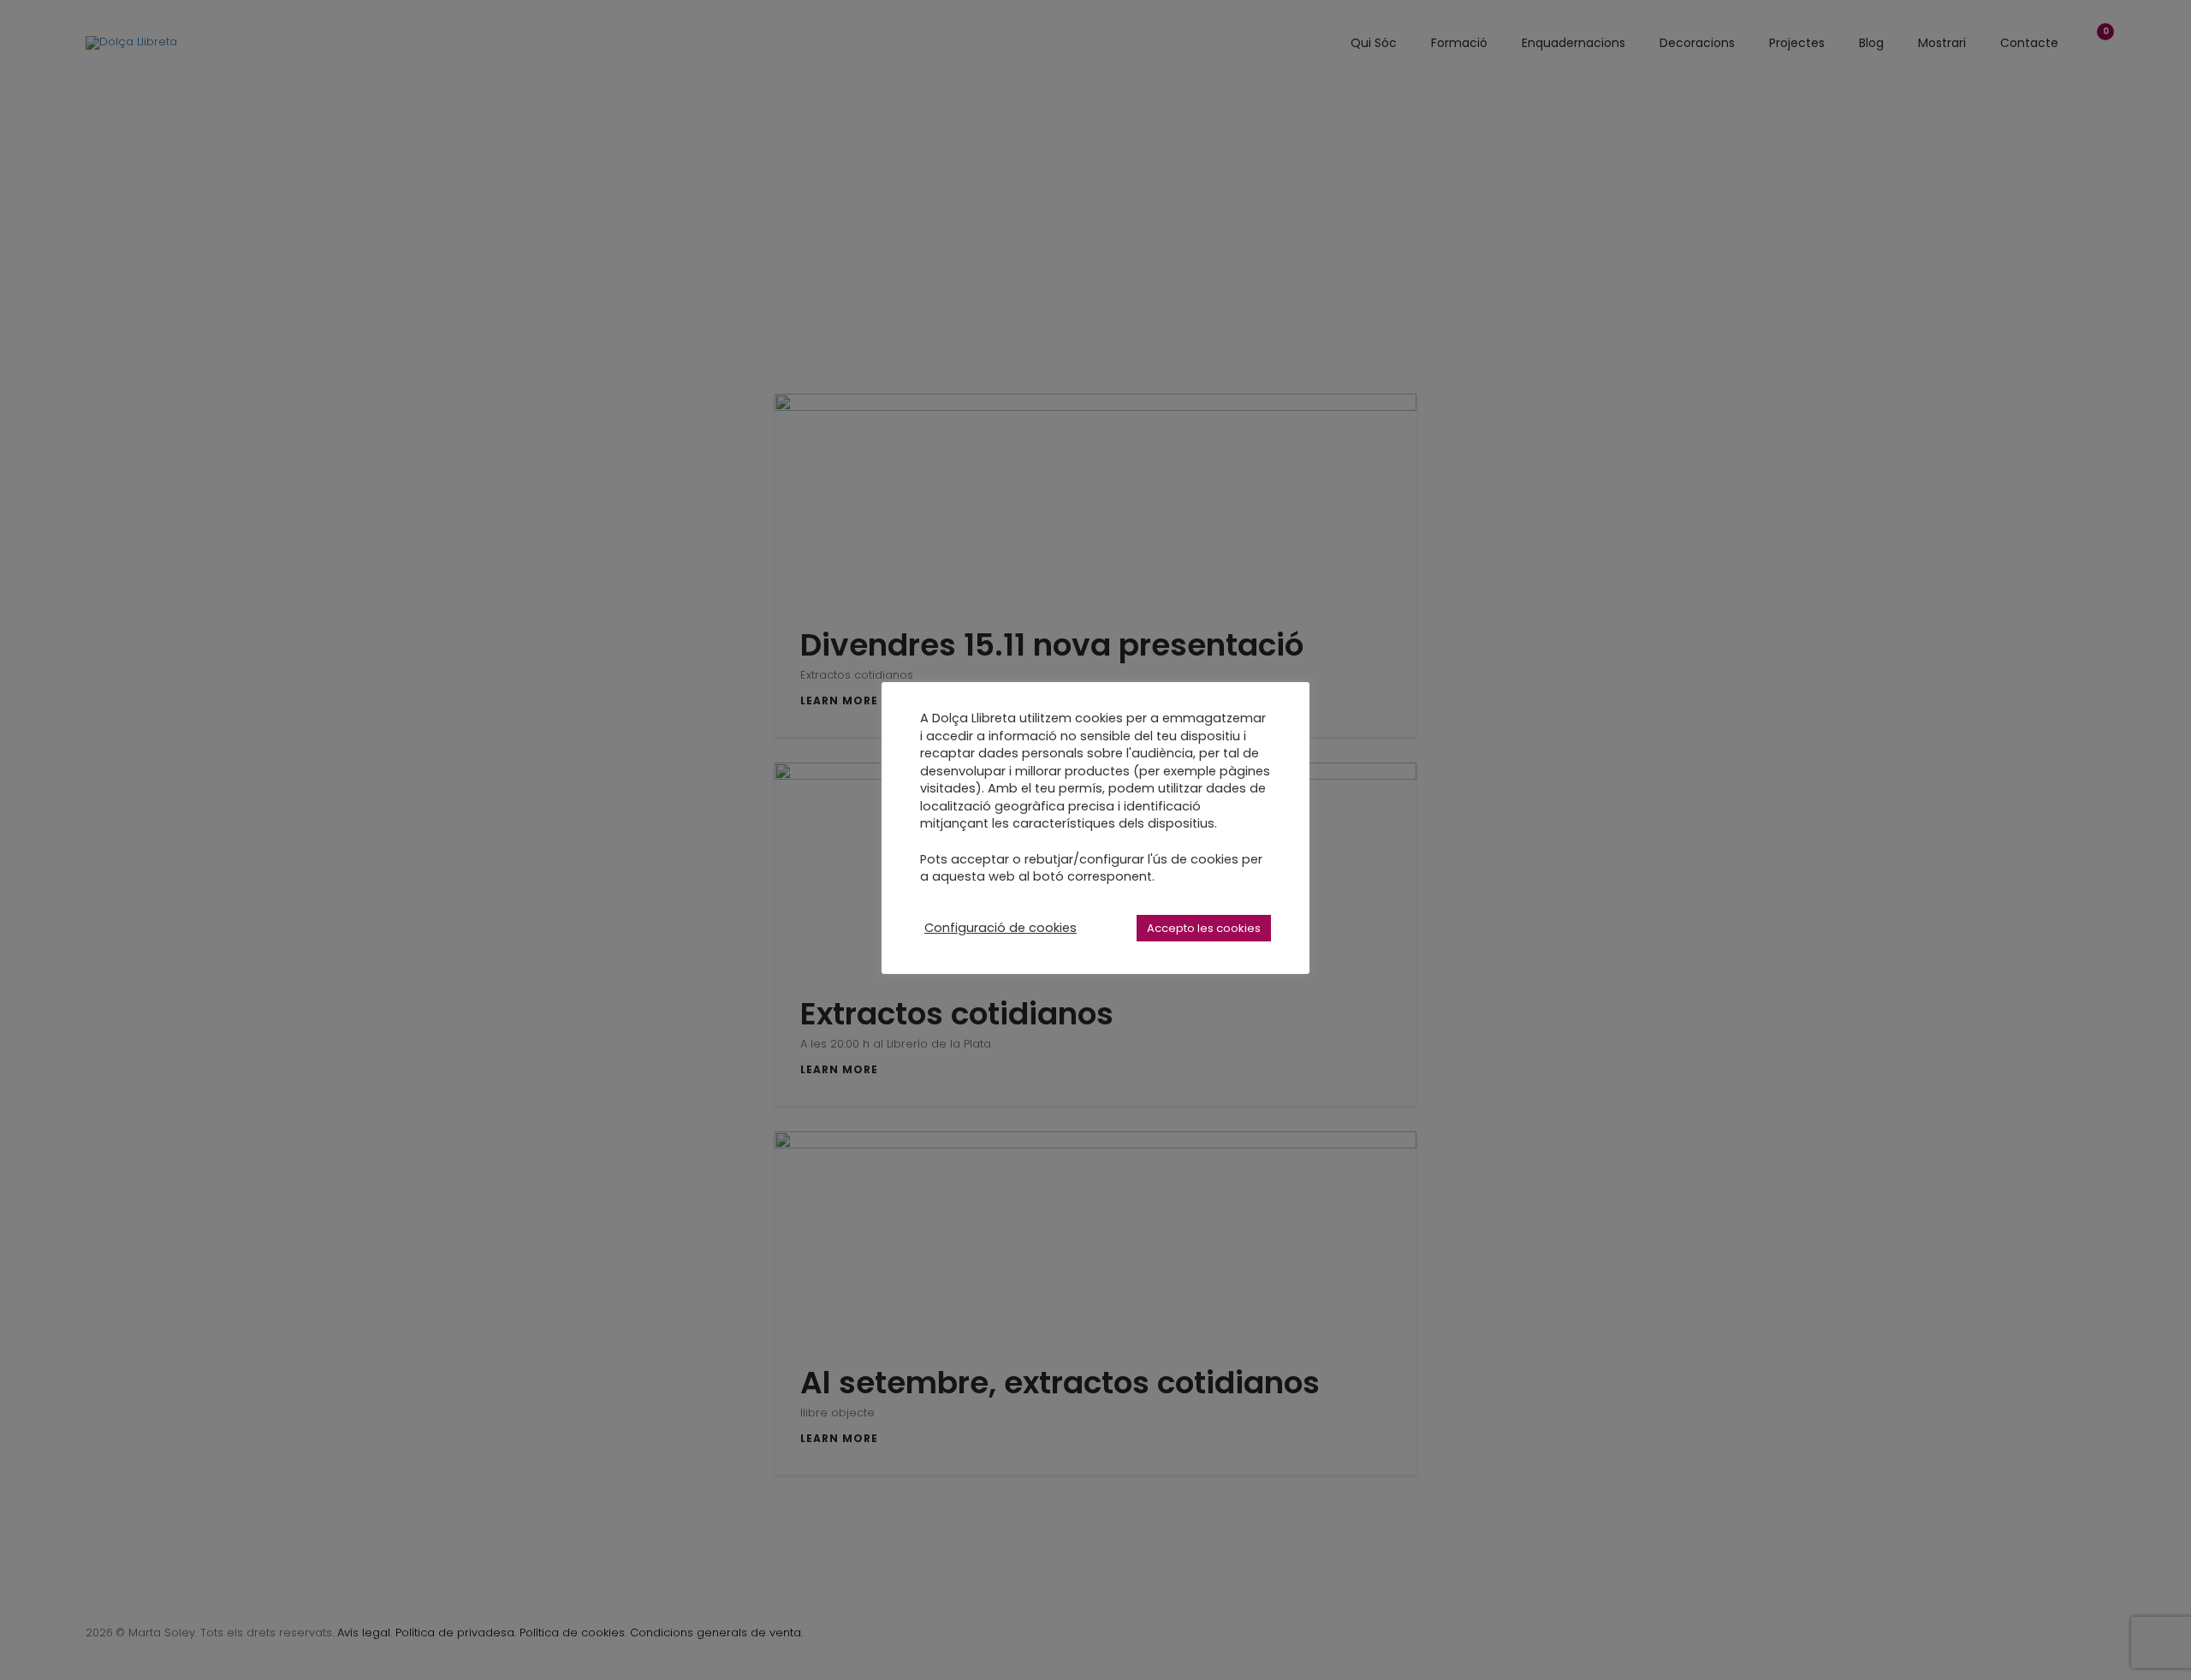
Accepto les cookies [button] (1204, 928)
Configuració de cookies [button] (1000, 928)
